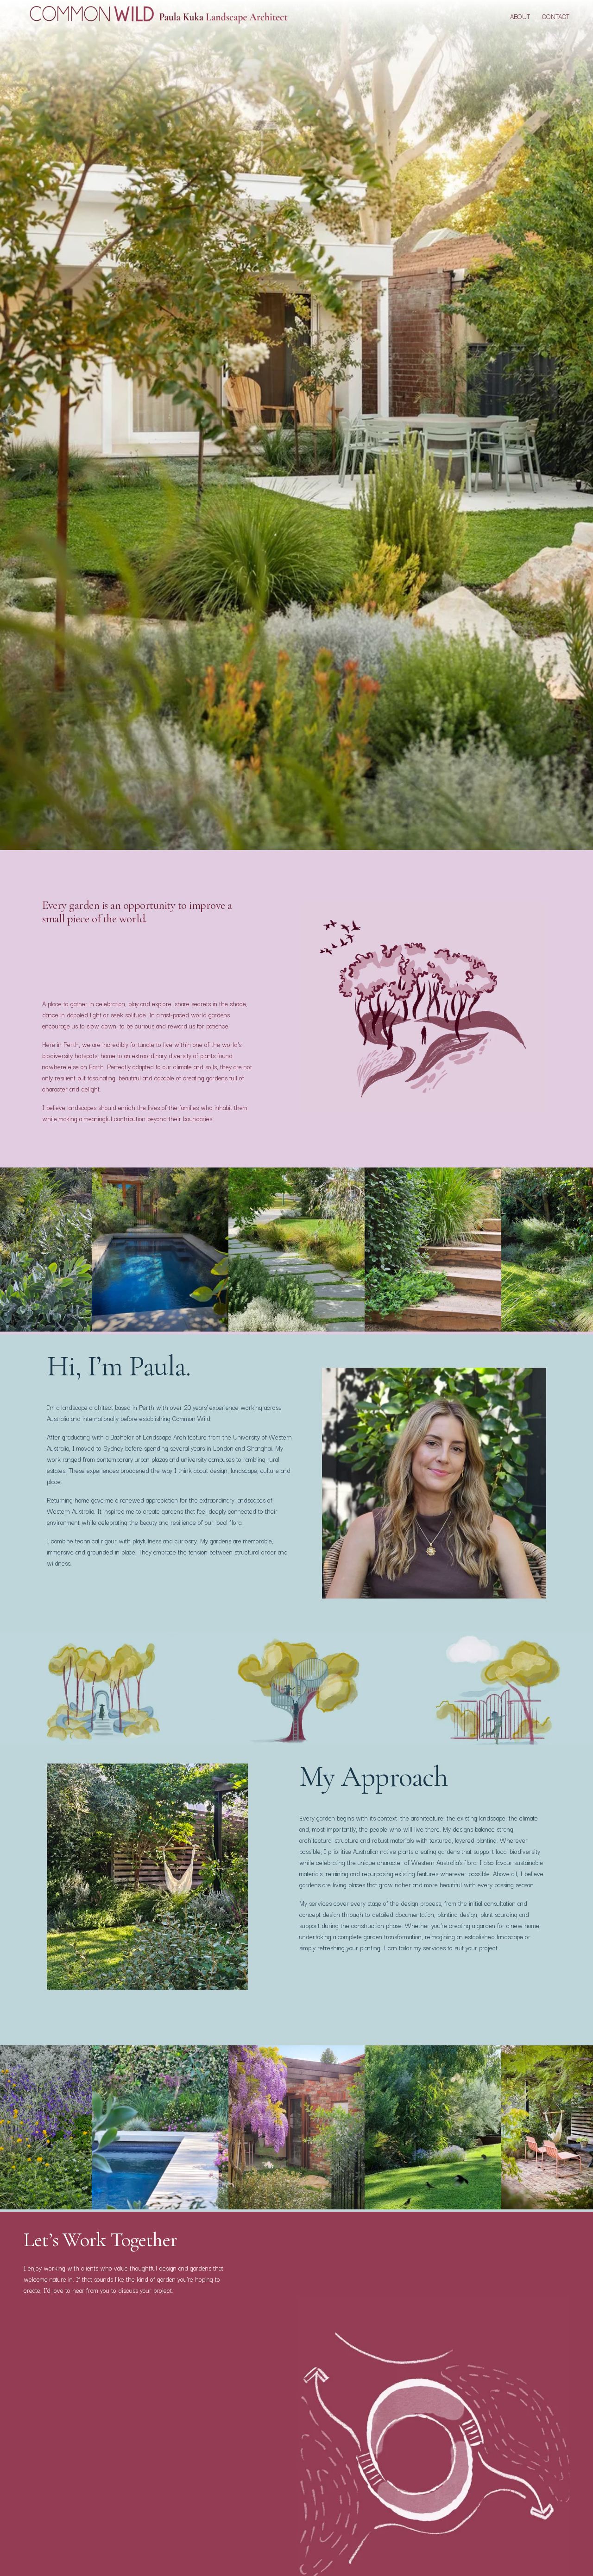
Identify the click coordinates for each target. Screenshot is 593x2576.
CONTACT (556, 16)
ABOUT (520, 16)
